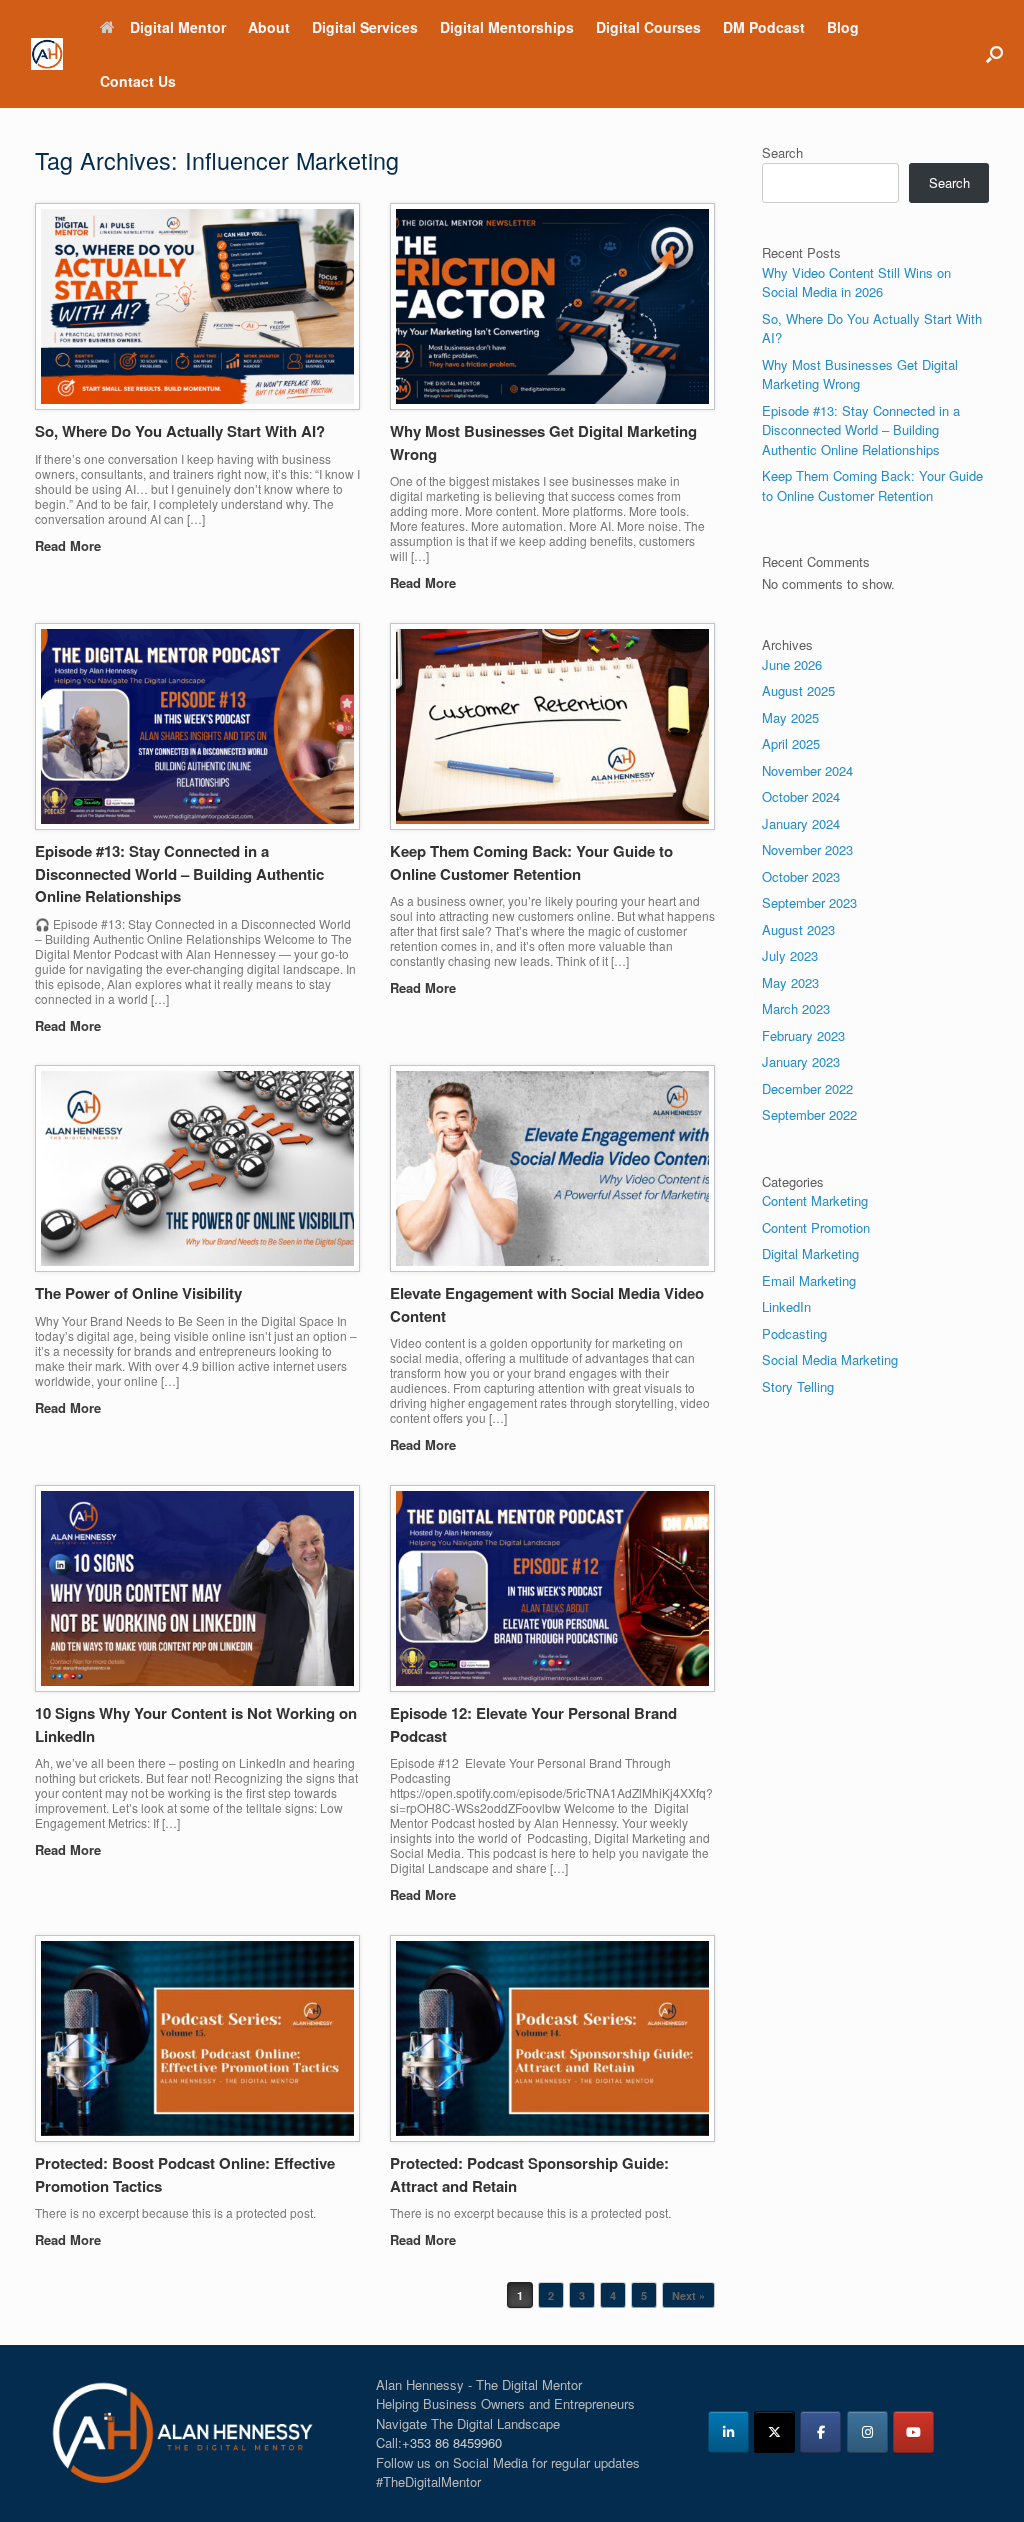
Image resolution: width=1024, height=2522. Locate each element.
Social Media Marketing (830, 1359)
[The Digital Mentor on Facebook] (820, 2432)
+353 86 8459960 (452, 2442)
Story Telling (798, 1386)
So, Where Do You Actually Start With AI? (180, 431)
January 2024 (801, 823)
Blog (843, 27)
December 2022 (807, 1088)
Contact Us (138, 81)
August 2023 (798, 929)
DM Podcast (764, 27)
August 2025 (798, 690)
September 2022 (809, 1114)
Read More (70, 545)
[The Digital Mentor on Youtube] (913, 2432)
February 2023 (803, 1035)
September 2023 (809, 902)
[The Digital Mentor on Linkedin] (728, 2432)
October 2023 (801, 876)
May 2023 (790, 982)
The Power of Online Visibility (138, 1293)
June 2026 (792, 664)
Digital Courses (648, 27)
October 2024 (801, 796)
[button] (994, 54)
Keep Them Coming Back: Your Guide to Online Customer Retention (531, 862)
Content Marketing (815, 1200)
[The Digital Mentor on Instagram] (867, 2432)
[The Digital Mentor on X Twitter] (774, 2432)
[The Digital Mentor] (47, 54)
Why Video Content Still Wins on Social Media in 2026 (856, 282)
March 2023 (796, 1008)
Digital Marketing (810, 1253)
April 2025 (791, 743)
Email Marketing (809, 1280)
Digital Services (365, 27)
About (269, 27)
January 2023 (801, 1061)
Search (782, 152)
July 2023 (790, 955)
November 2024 (807, 770)
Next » (688, 2295)
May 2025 (790, 717)
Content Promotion (816, 1227)
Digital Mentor (178, 27)
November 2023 (807, 849)
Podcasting (794, 1333)
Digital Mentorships (507, 27)
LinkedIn (786, 1306)
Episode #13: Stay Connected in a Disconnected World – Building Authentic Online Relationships (179, 873)
